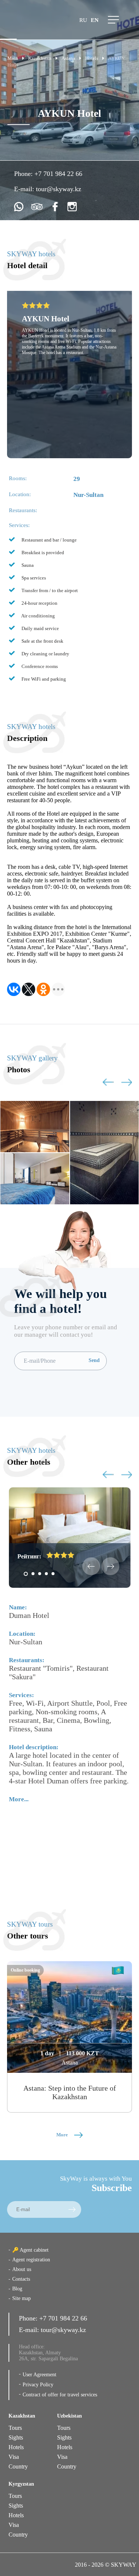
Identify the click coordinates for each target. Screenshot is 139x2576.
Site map (21, 2298)
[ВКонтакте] (14, 989)
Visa (14, 2457)
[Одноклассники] (43, 989)
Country (18, 2466)
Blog (17, 2289)
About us (22, 2269)
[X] (29, 989)
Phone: (24, 174)
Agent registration (31, 2260)
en (95, 20)
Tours (15, 2428)
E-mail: (25, 189)
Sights (16, 2437)
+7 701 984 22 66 (58, 174)
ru (83, 20)
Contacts (21, 2279)
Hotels (16, 2447)
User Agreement (39, 2375)
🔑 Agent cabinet (30, 2250)
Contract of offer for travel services (60, 2395)
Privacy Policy (38, 2385)
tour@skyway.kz (59, 189)
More (63, 2135)
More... (19, 1799)
